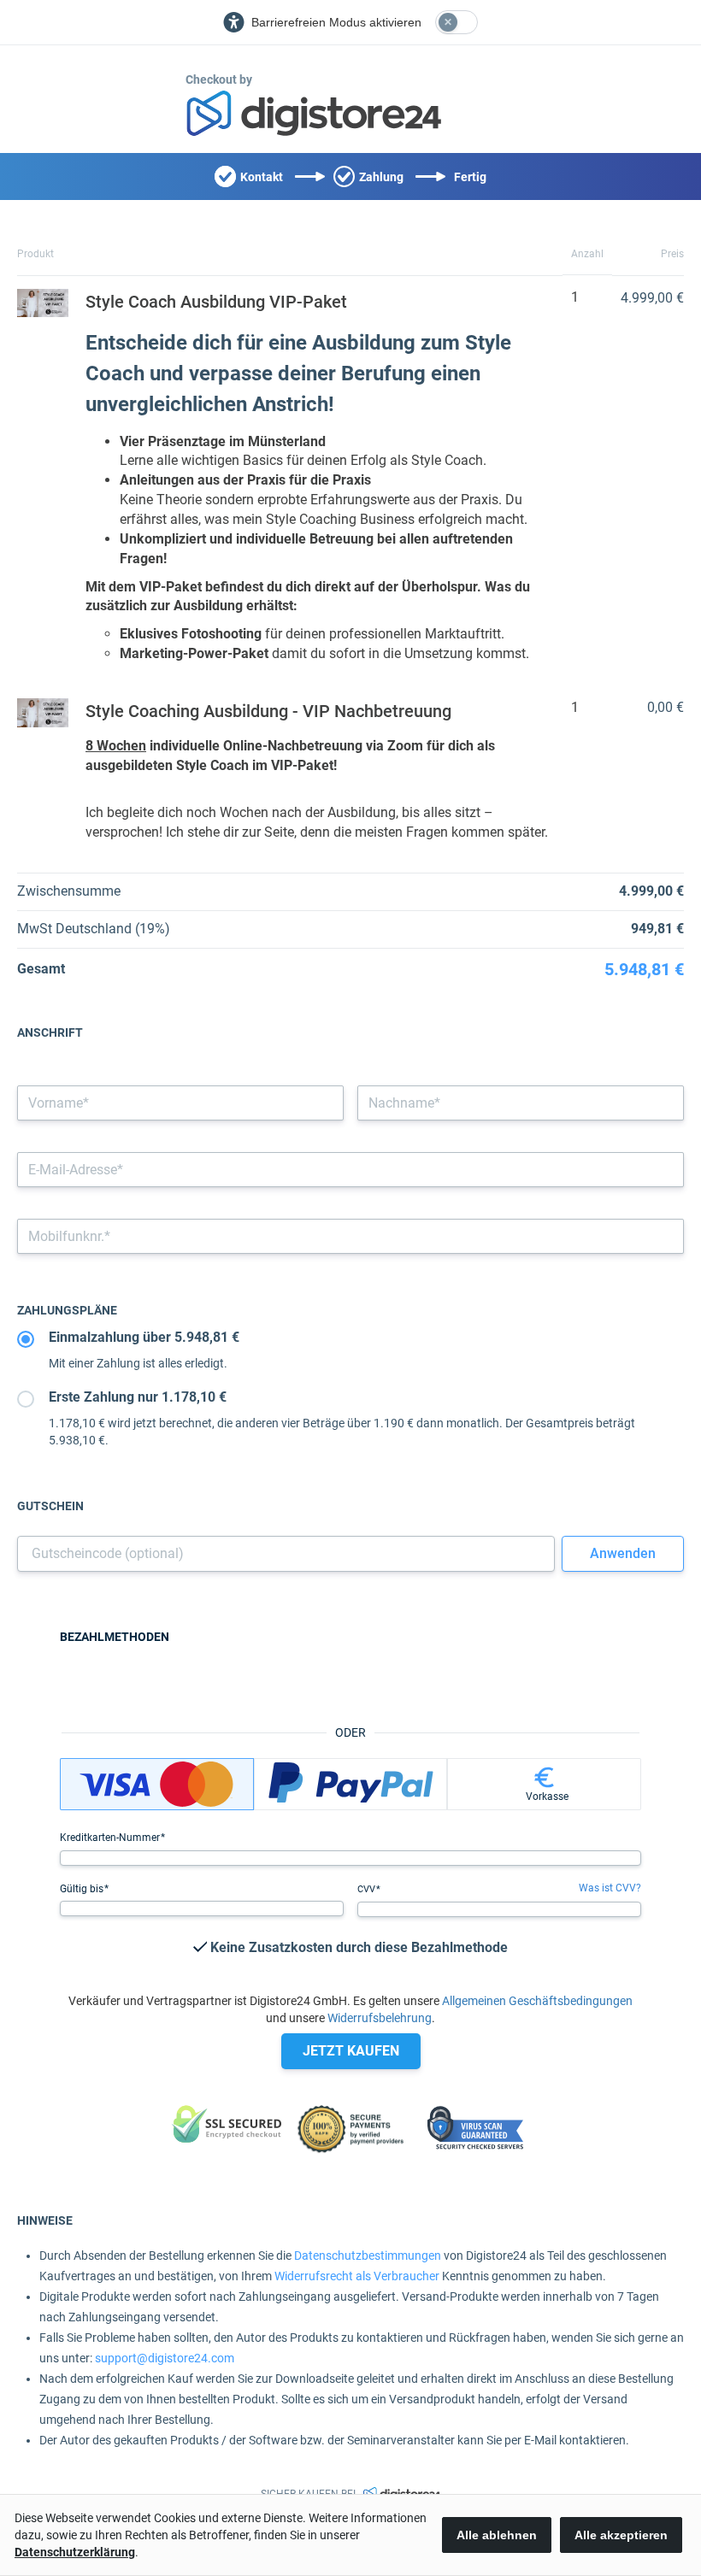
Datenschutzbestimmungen (368, 2255)
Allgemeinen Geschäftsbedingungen (537, 2001)
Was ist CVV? (610, 1888)
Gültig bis (83, 1889)
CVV (368, 1889)
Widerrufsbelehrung (380, 2018)
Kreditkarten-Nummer (111, 1838)
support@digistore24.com (165, 2358)
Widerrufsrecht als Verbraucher (357, 2276)
